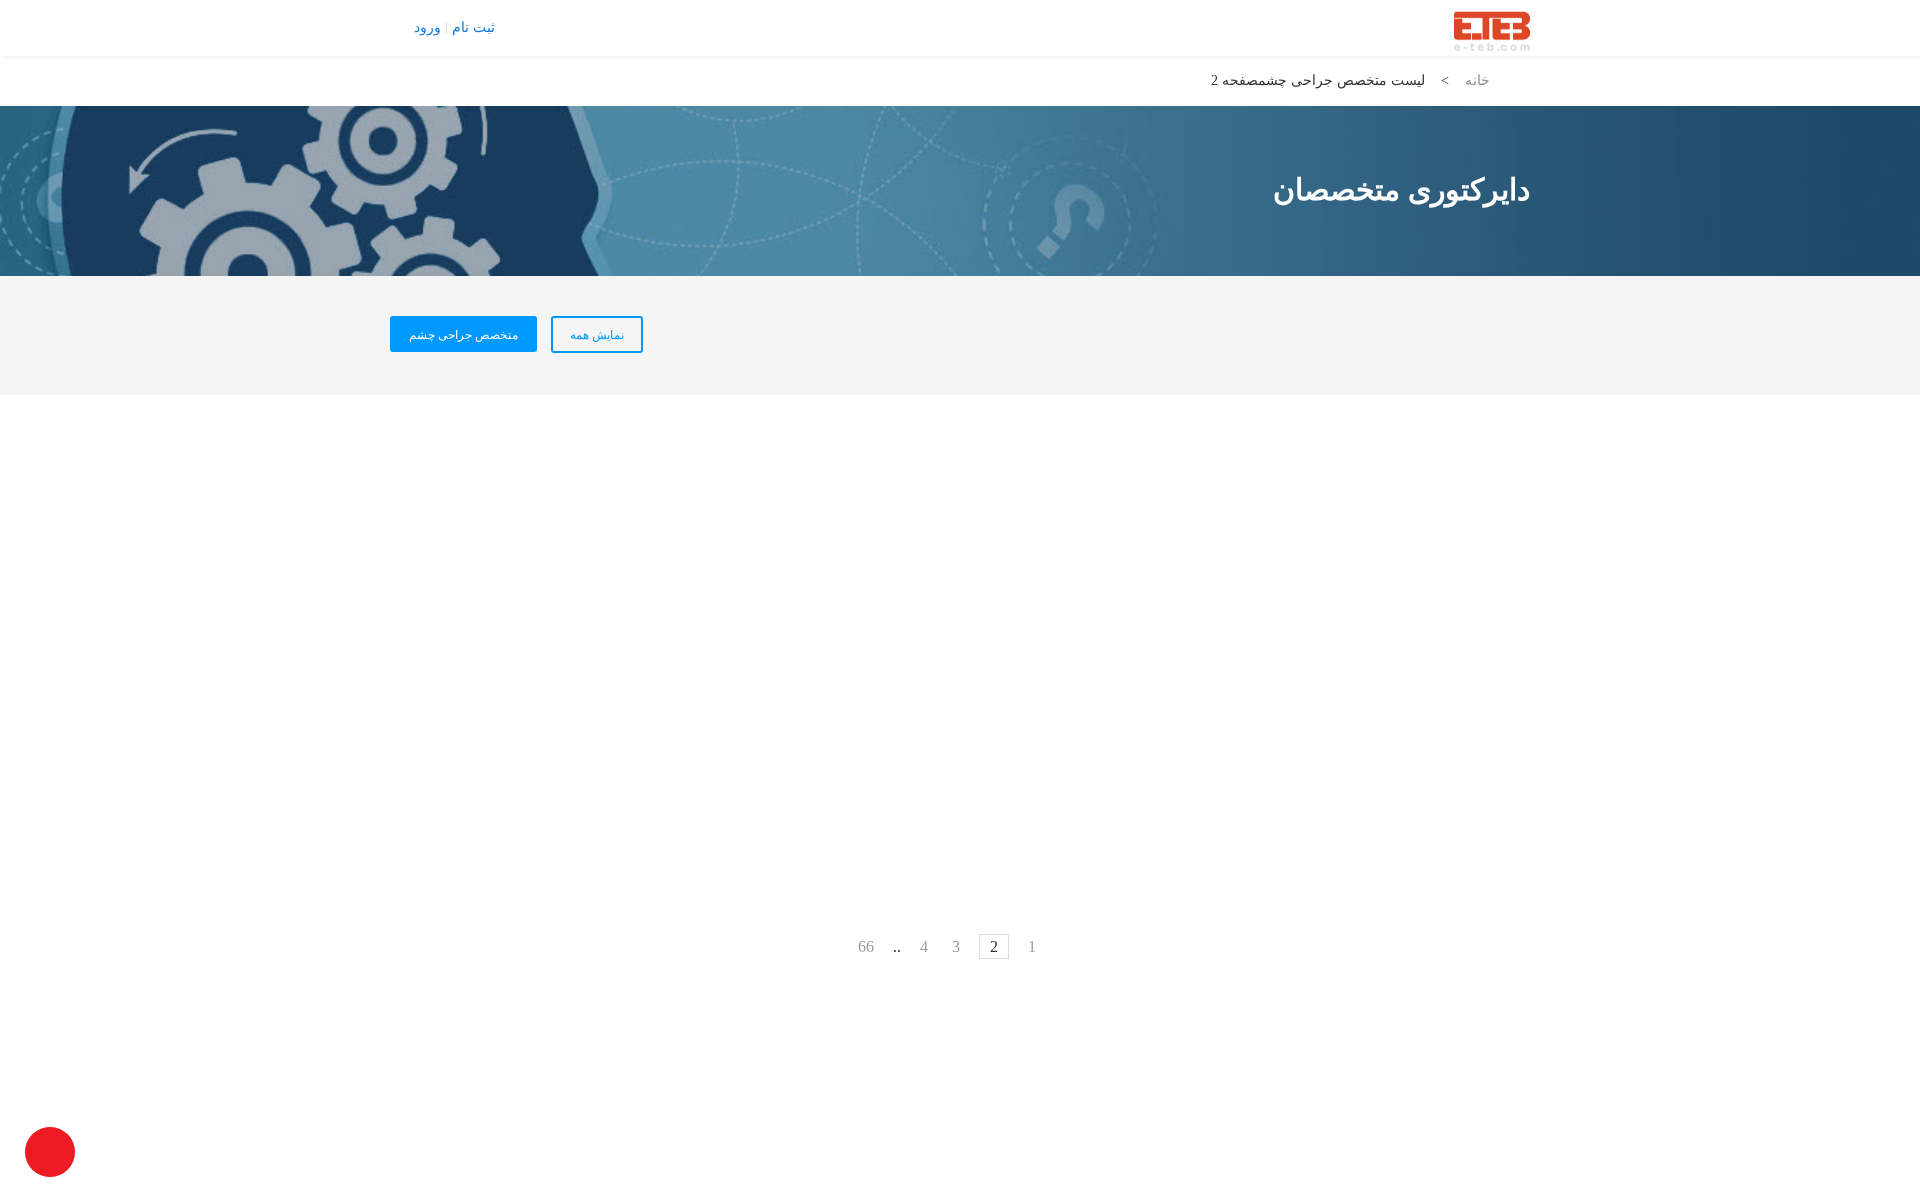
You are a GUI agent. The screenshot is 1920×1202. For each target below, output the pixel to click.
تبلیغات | (605, 27)
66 (866, 946)
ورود (427, 28)
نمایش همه (597, 335)
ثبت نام (473, 28)
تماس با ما (540, 27)
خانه (1477, 80)
